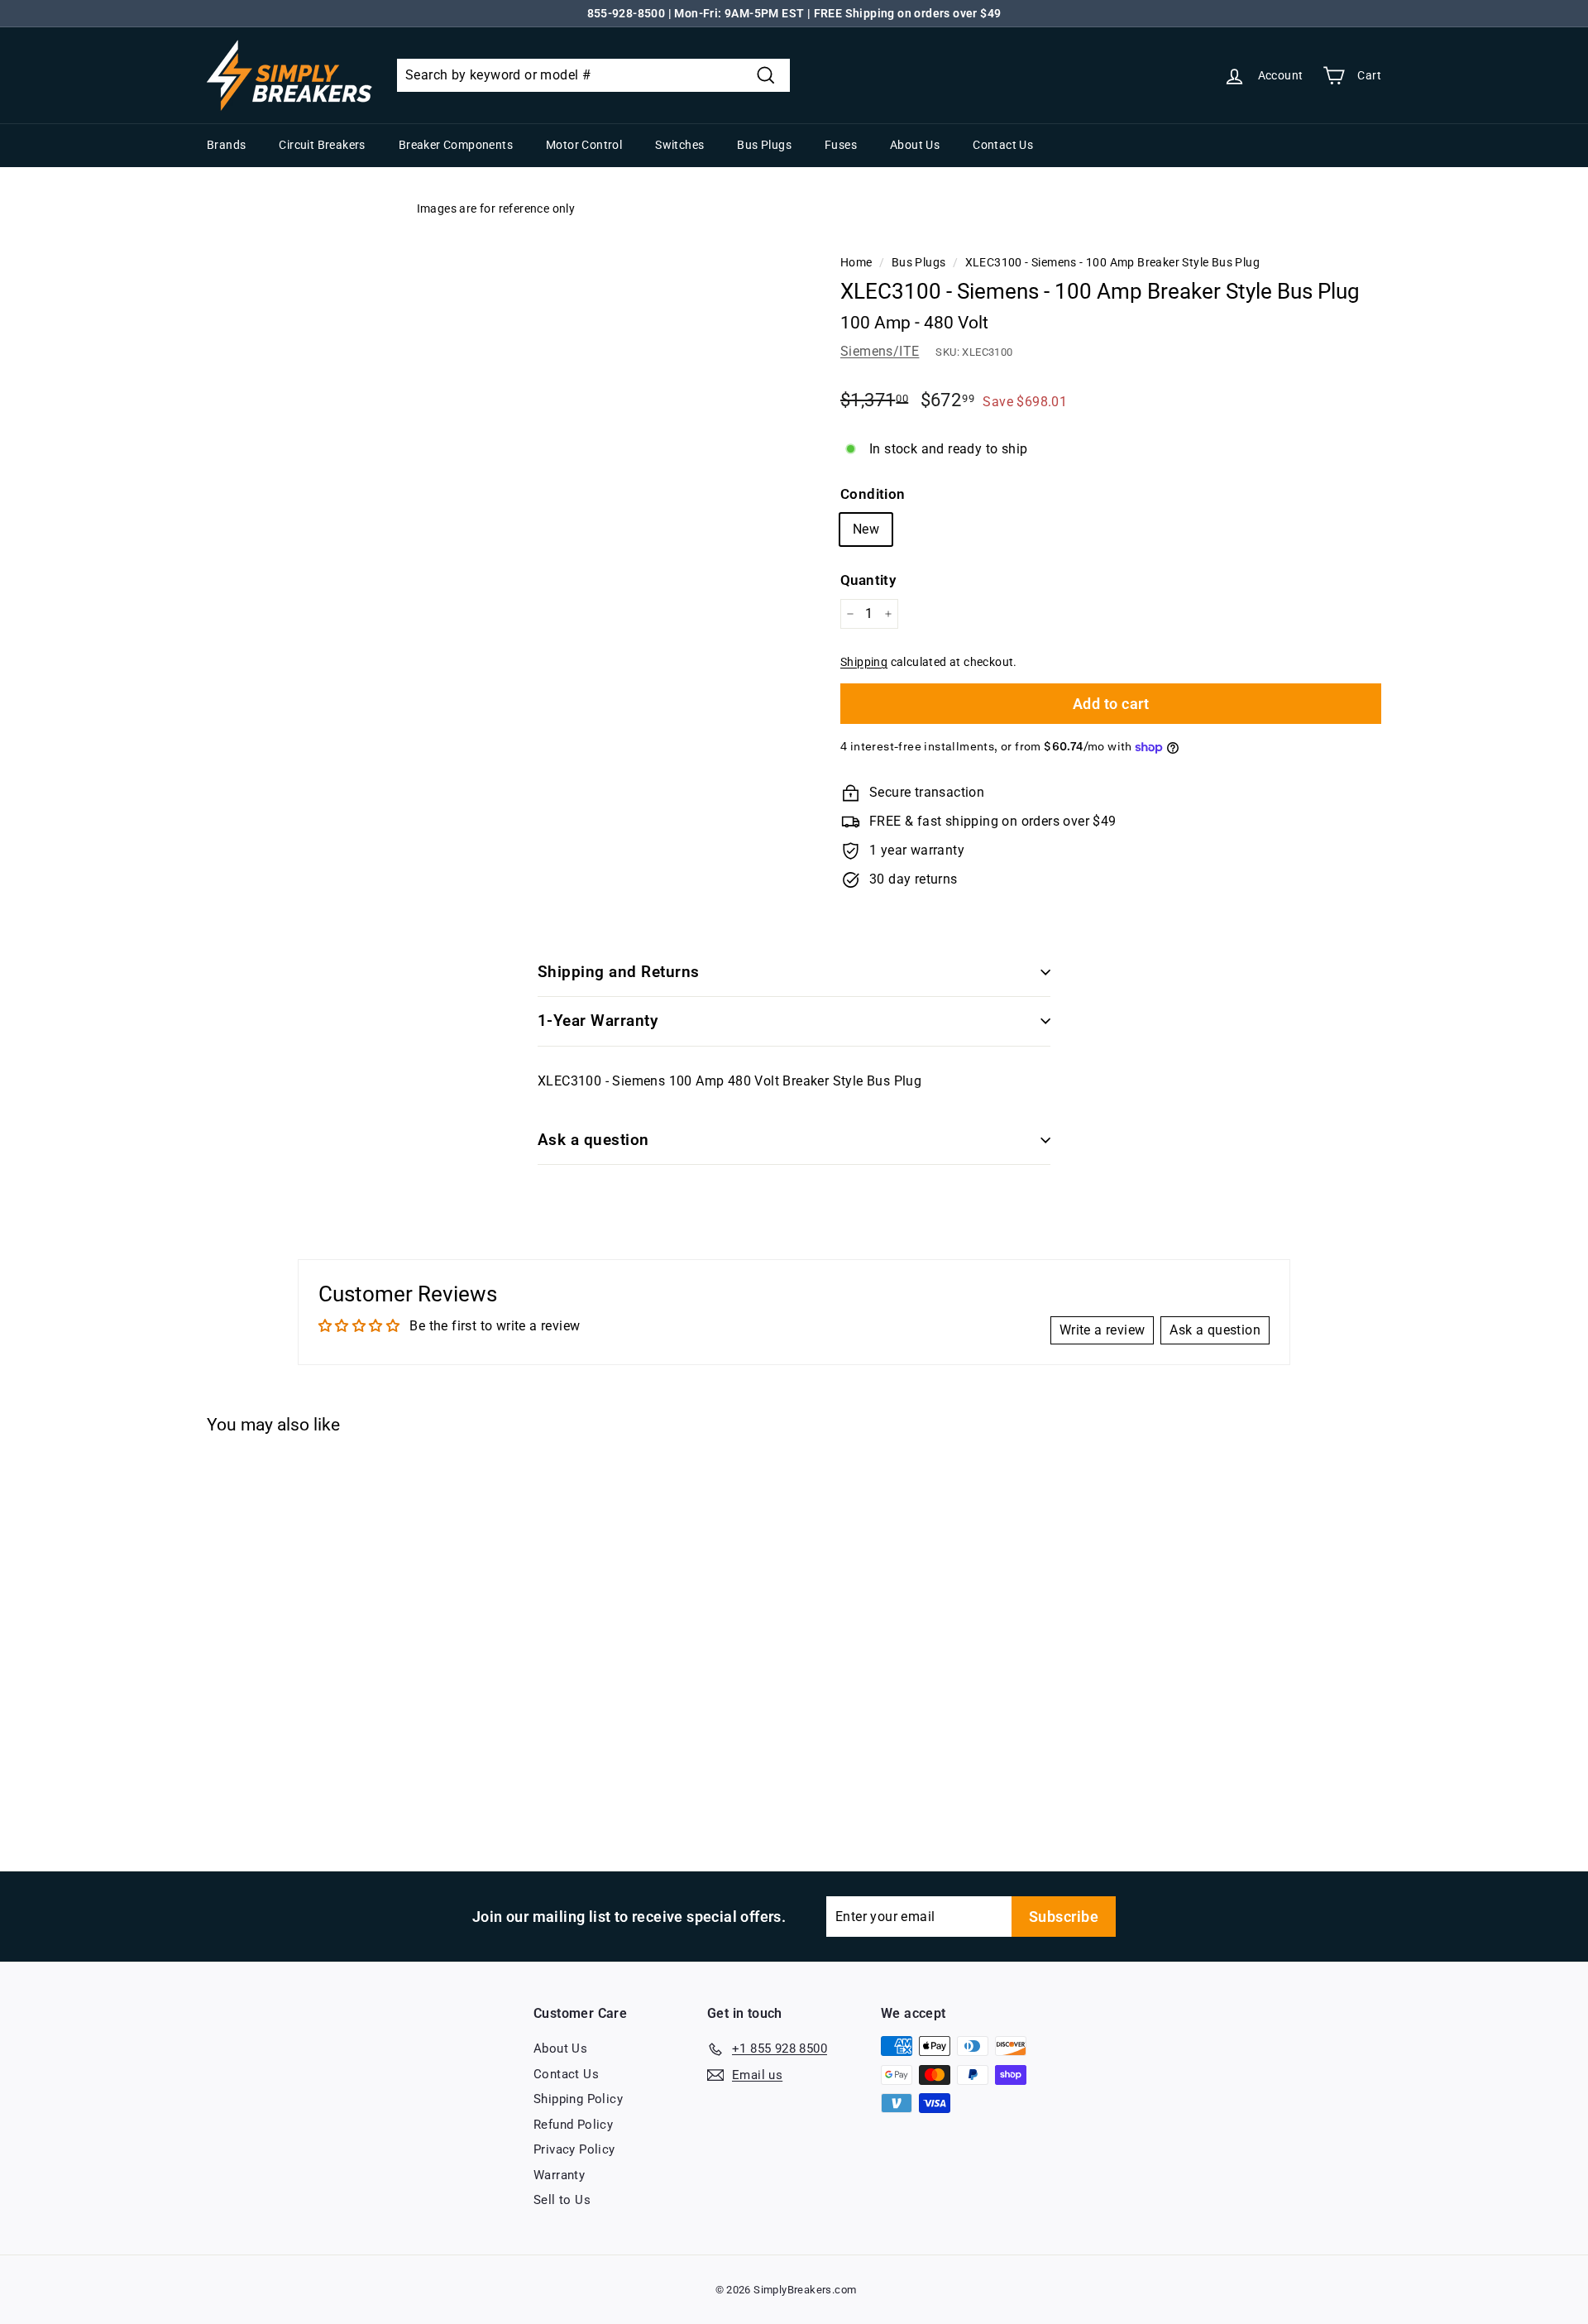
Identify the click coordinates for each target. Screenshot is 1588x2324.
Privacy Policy (574, 2149)
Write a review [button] (1103, 1330)
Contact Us (1003, 145)
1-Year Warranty (598, 1021)
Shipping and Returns (619, 972)
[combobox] (593, 75)
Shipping (864, 662)
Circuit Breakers (322, 145)
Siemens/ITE (880, 351)
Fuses (841, 145)
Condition (873, 494)
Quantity (868, 580)
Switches (679, 145)
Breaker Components (456, 145)
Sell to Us (562, 2200)
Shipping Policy (578, 2099)
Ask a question (593, 1140)
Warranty (559, 2175)
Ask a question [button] (1215, 1330)
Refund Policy (573, 2125)
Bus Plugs (764, 145)
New (866, 529)
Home (856, 262)
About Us (915, 145)
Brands (226, 145)
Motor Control (584, 145)
